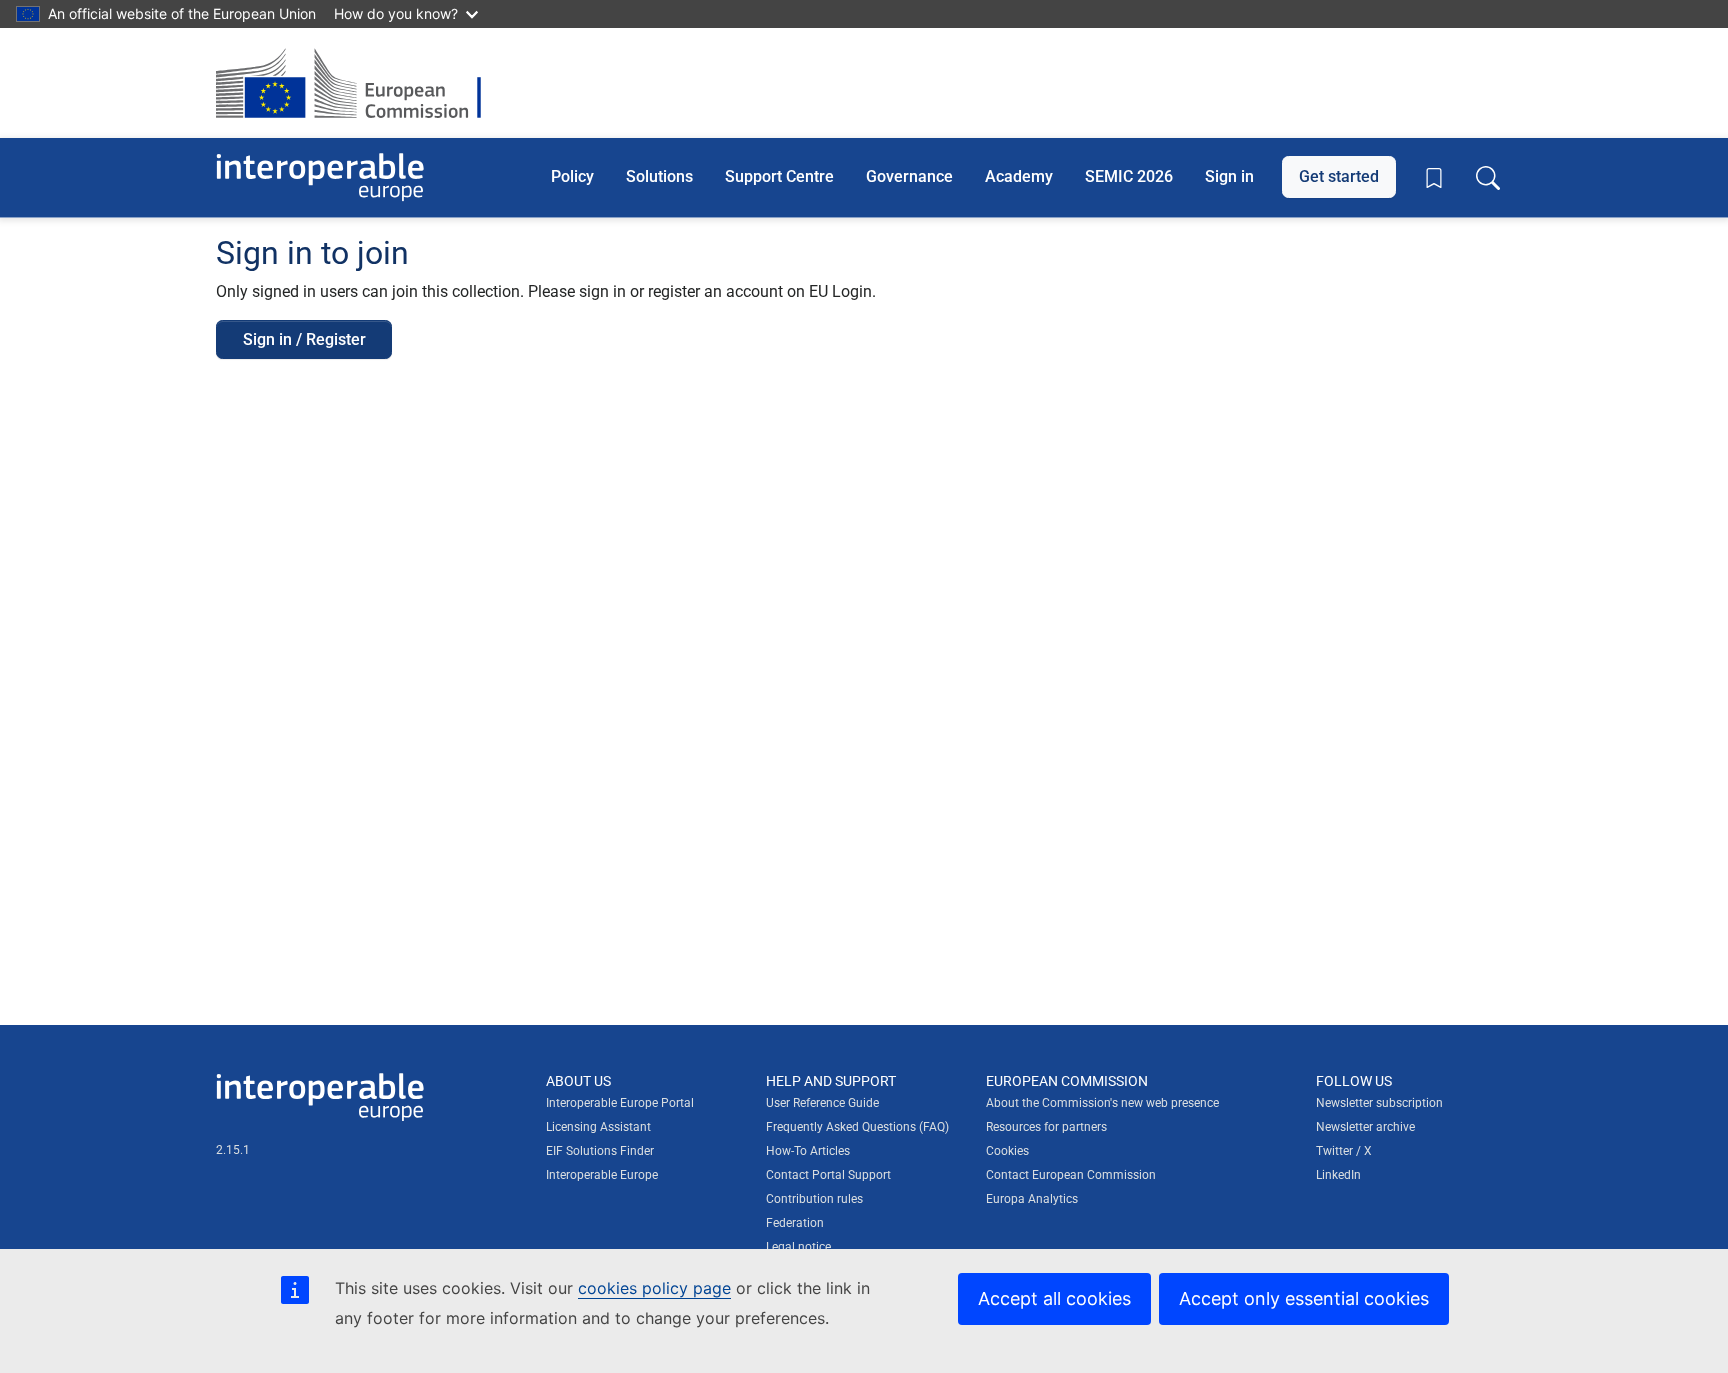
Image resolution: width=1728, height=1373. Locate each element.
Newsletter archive (1365, 1127)
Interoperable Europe (602, 1175)
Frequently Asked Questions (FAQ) (857, 1127)
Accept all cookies (1054, 1298)
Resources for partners (1046, 1127)
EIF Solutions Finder (600, 1151)
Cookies (1007, 1151)
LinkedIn (1338, 1175)
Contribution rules (814, 1199)
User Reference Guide (822, 1103)
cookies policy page (654, 1288)
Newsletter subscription (1379, 1103)
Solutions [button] (659, 176)
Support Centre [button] (779, 176)
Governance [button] (909, 176)
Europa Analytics (1032, 1199)
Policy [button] (572, 176)
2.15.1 (233, 1150)
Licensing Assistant (598, 1127)
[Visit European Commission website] (358, 83)
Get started (1339, 176)
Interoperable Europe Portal (620, 1103)
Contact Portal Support (828, 1175)
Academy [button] (1019, 176)
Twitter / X (1344, 1151)
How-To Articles (808, 1151)
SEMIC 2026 (1129, 176)
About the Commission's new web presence (1102, 1103)
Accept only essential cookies (1304, 1298)
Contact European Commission (1071, 1175)
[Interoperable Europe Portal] (320, 177)
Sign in (1229, 176)
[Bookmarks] (1434, 178)
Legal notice (798, 1247)
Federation (795, 1223)
